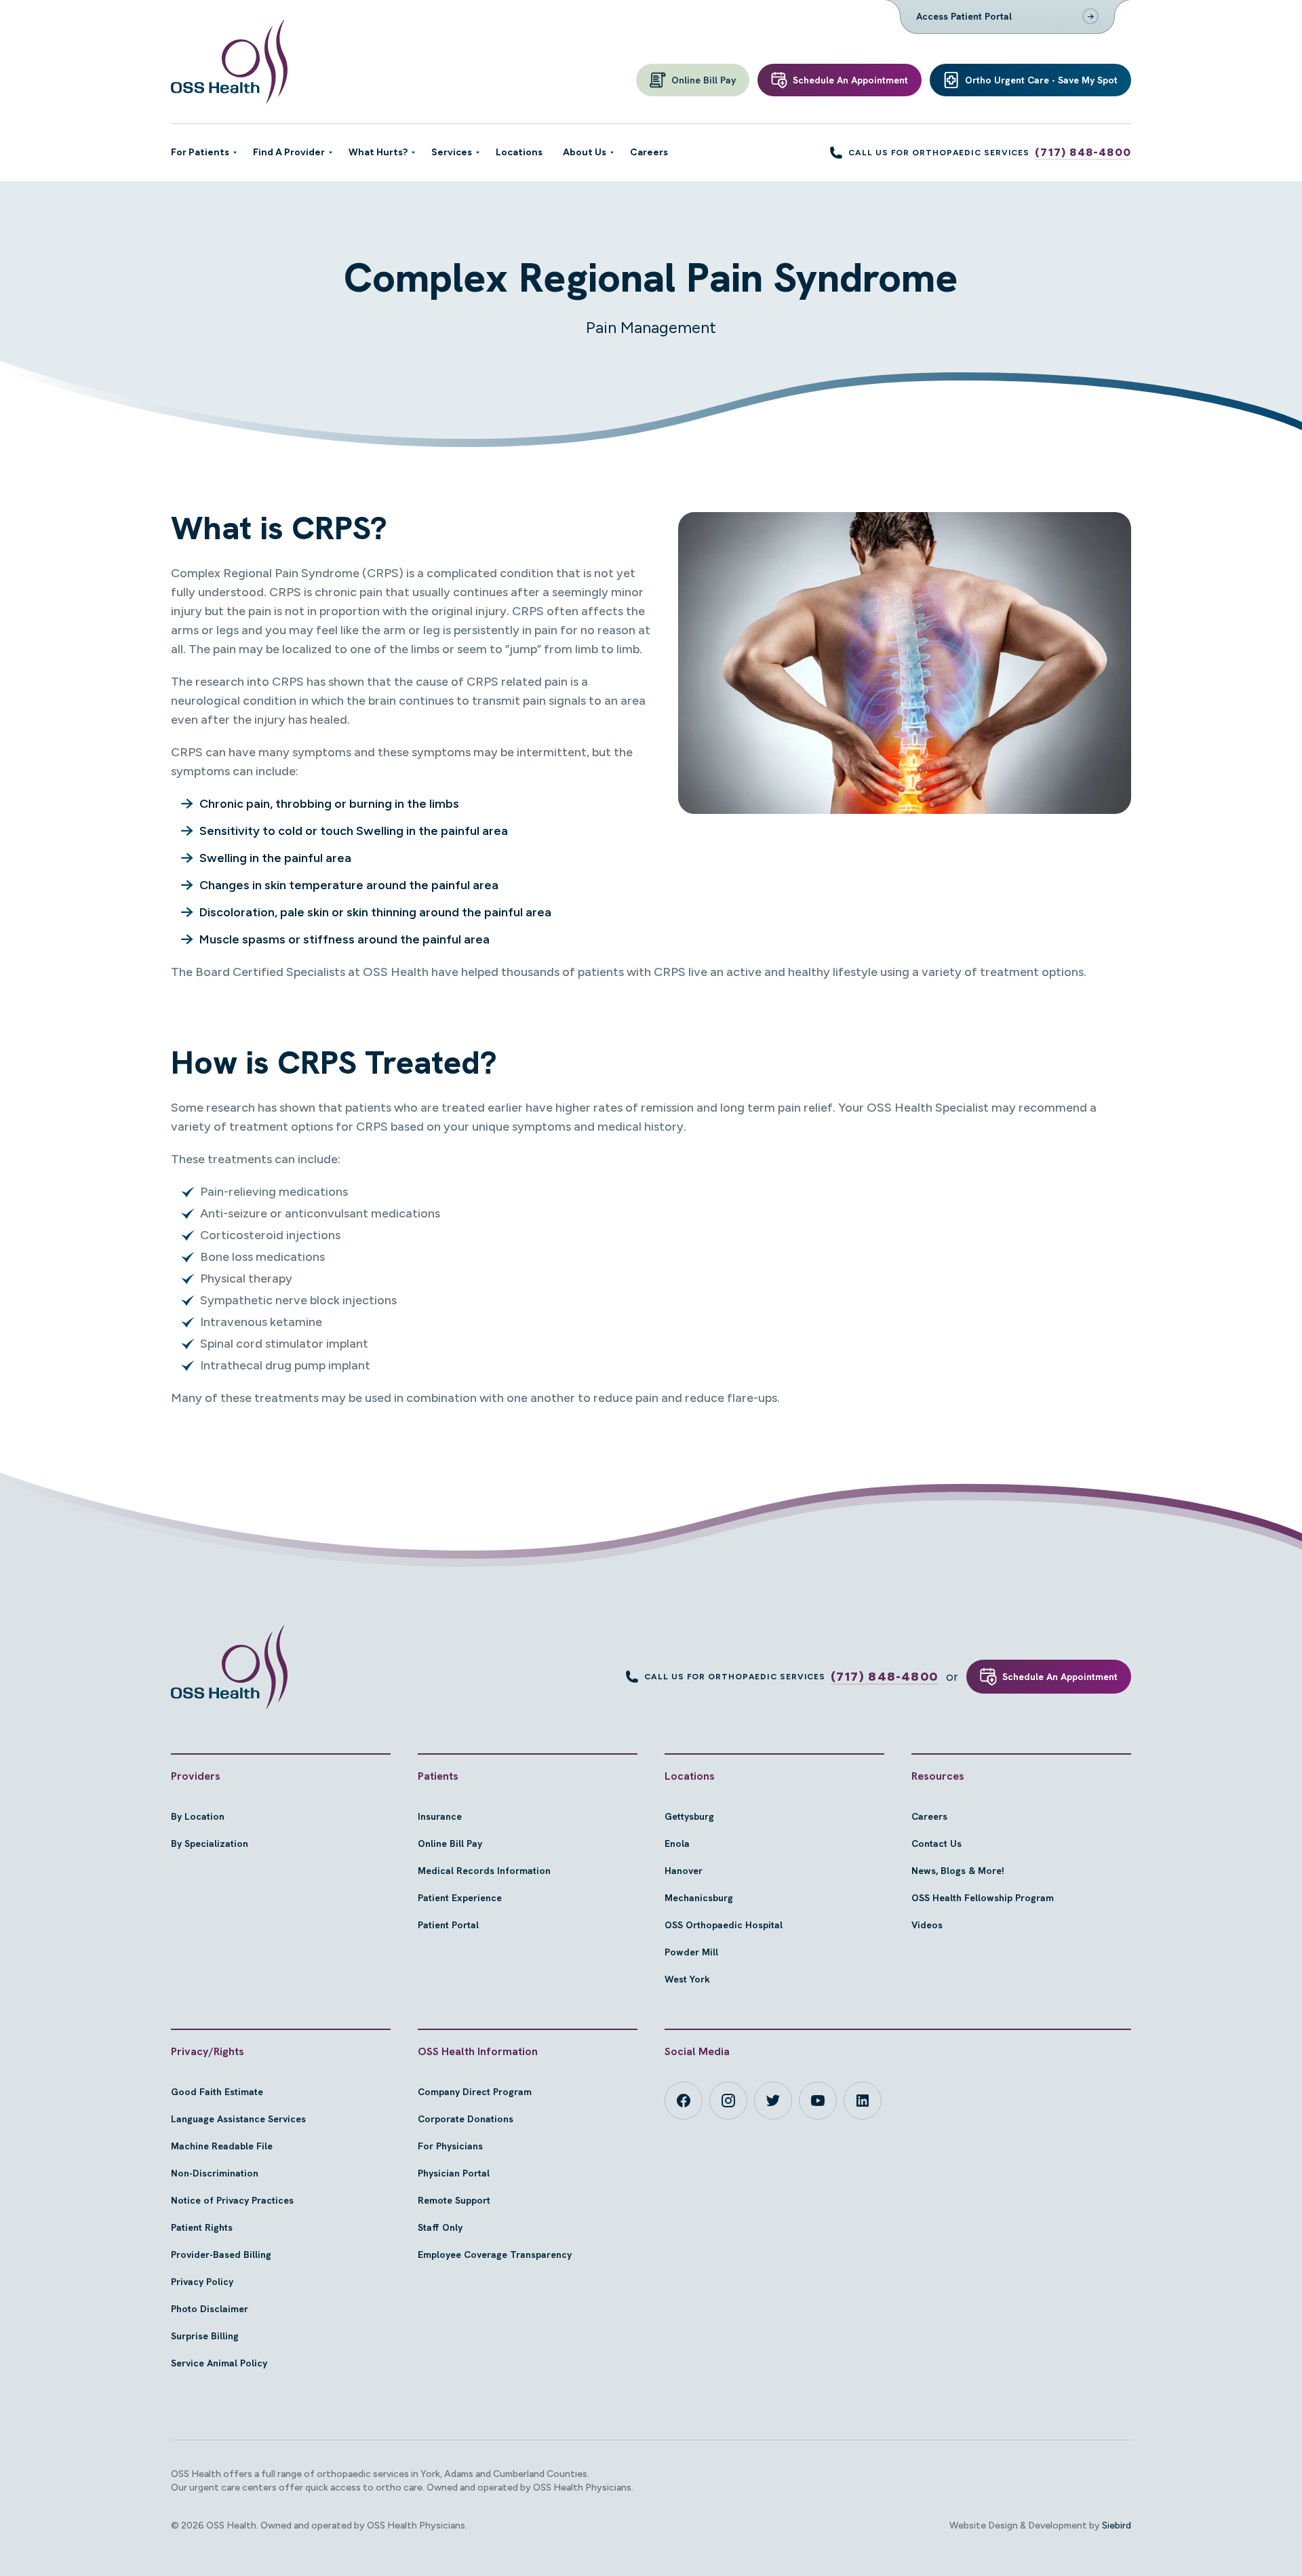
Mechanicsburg (699, 1898)
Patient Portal (448, 1925)
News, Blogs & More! (958, 1871)
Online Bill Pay (450, 1843)
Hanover (684, 1871)
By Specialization (210, 1843)
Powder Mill (691, 1952)
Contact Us (936, 1843)
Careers (929, 1816)
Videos (927, 1925)
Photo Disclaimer (210, 2309)
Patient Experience (460, 1898)
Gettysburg (689, 1816)
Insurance (440, 1816)
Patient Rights (202, 2227)
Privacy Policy (202, 2282)
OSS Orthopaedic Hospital (724, 1925)
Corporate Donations (466, 2119)
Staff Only (440, 2227)
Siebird (1117, 2525)
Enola (677, 1843)
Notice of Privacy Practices (232, 2200)
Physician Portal (454, 2173)
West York (687, 1979)
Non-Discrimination (215, 2173)
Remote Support (454, 2200)
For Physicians (450, 2146)
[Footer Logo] (229, 1667)
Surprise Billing (205, 2336)
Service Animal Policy (219, 2363)
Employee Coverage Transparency (495, 2255)
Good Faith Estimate (217, 2092)
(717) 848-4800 (1083, 152)
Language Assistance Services (238, 2119)
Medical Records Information (484, 1871)
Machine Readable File (222, 2146)
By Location (198, 1816)
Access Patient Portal (964, 16)
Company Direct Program (475, 2092)
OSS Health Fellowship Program (983, 1898)
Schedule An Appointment (1060, 1677)
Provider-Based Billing (221, 2255)
